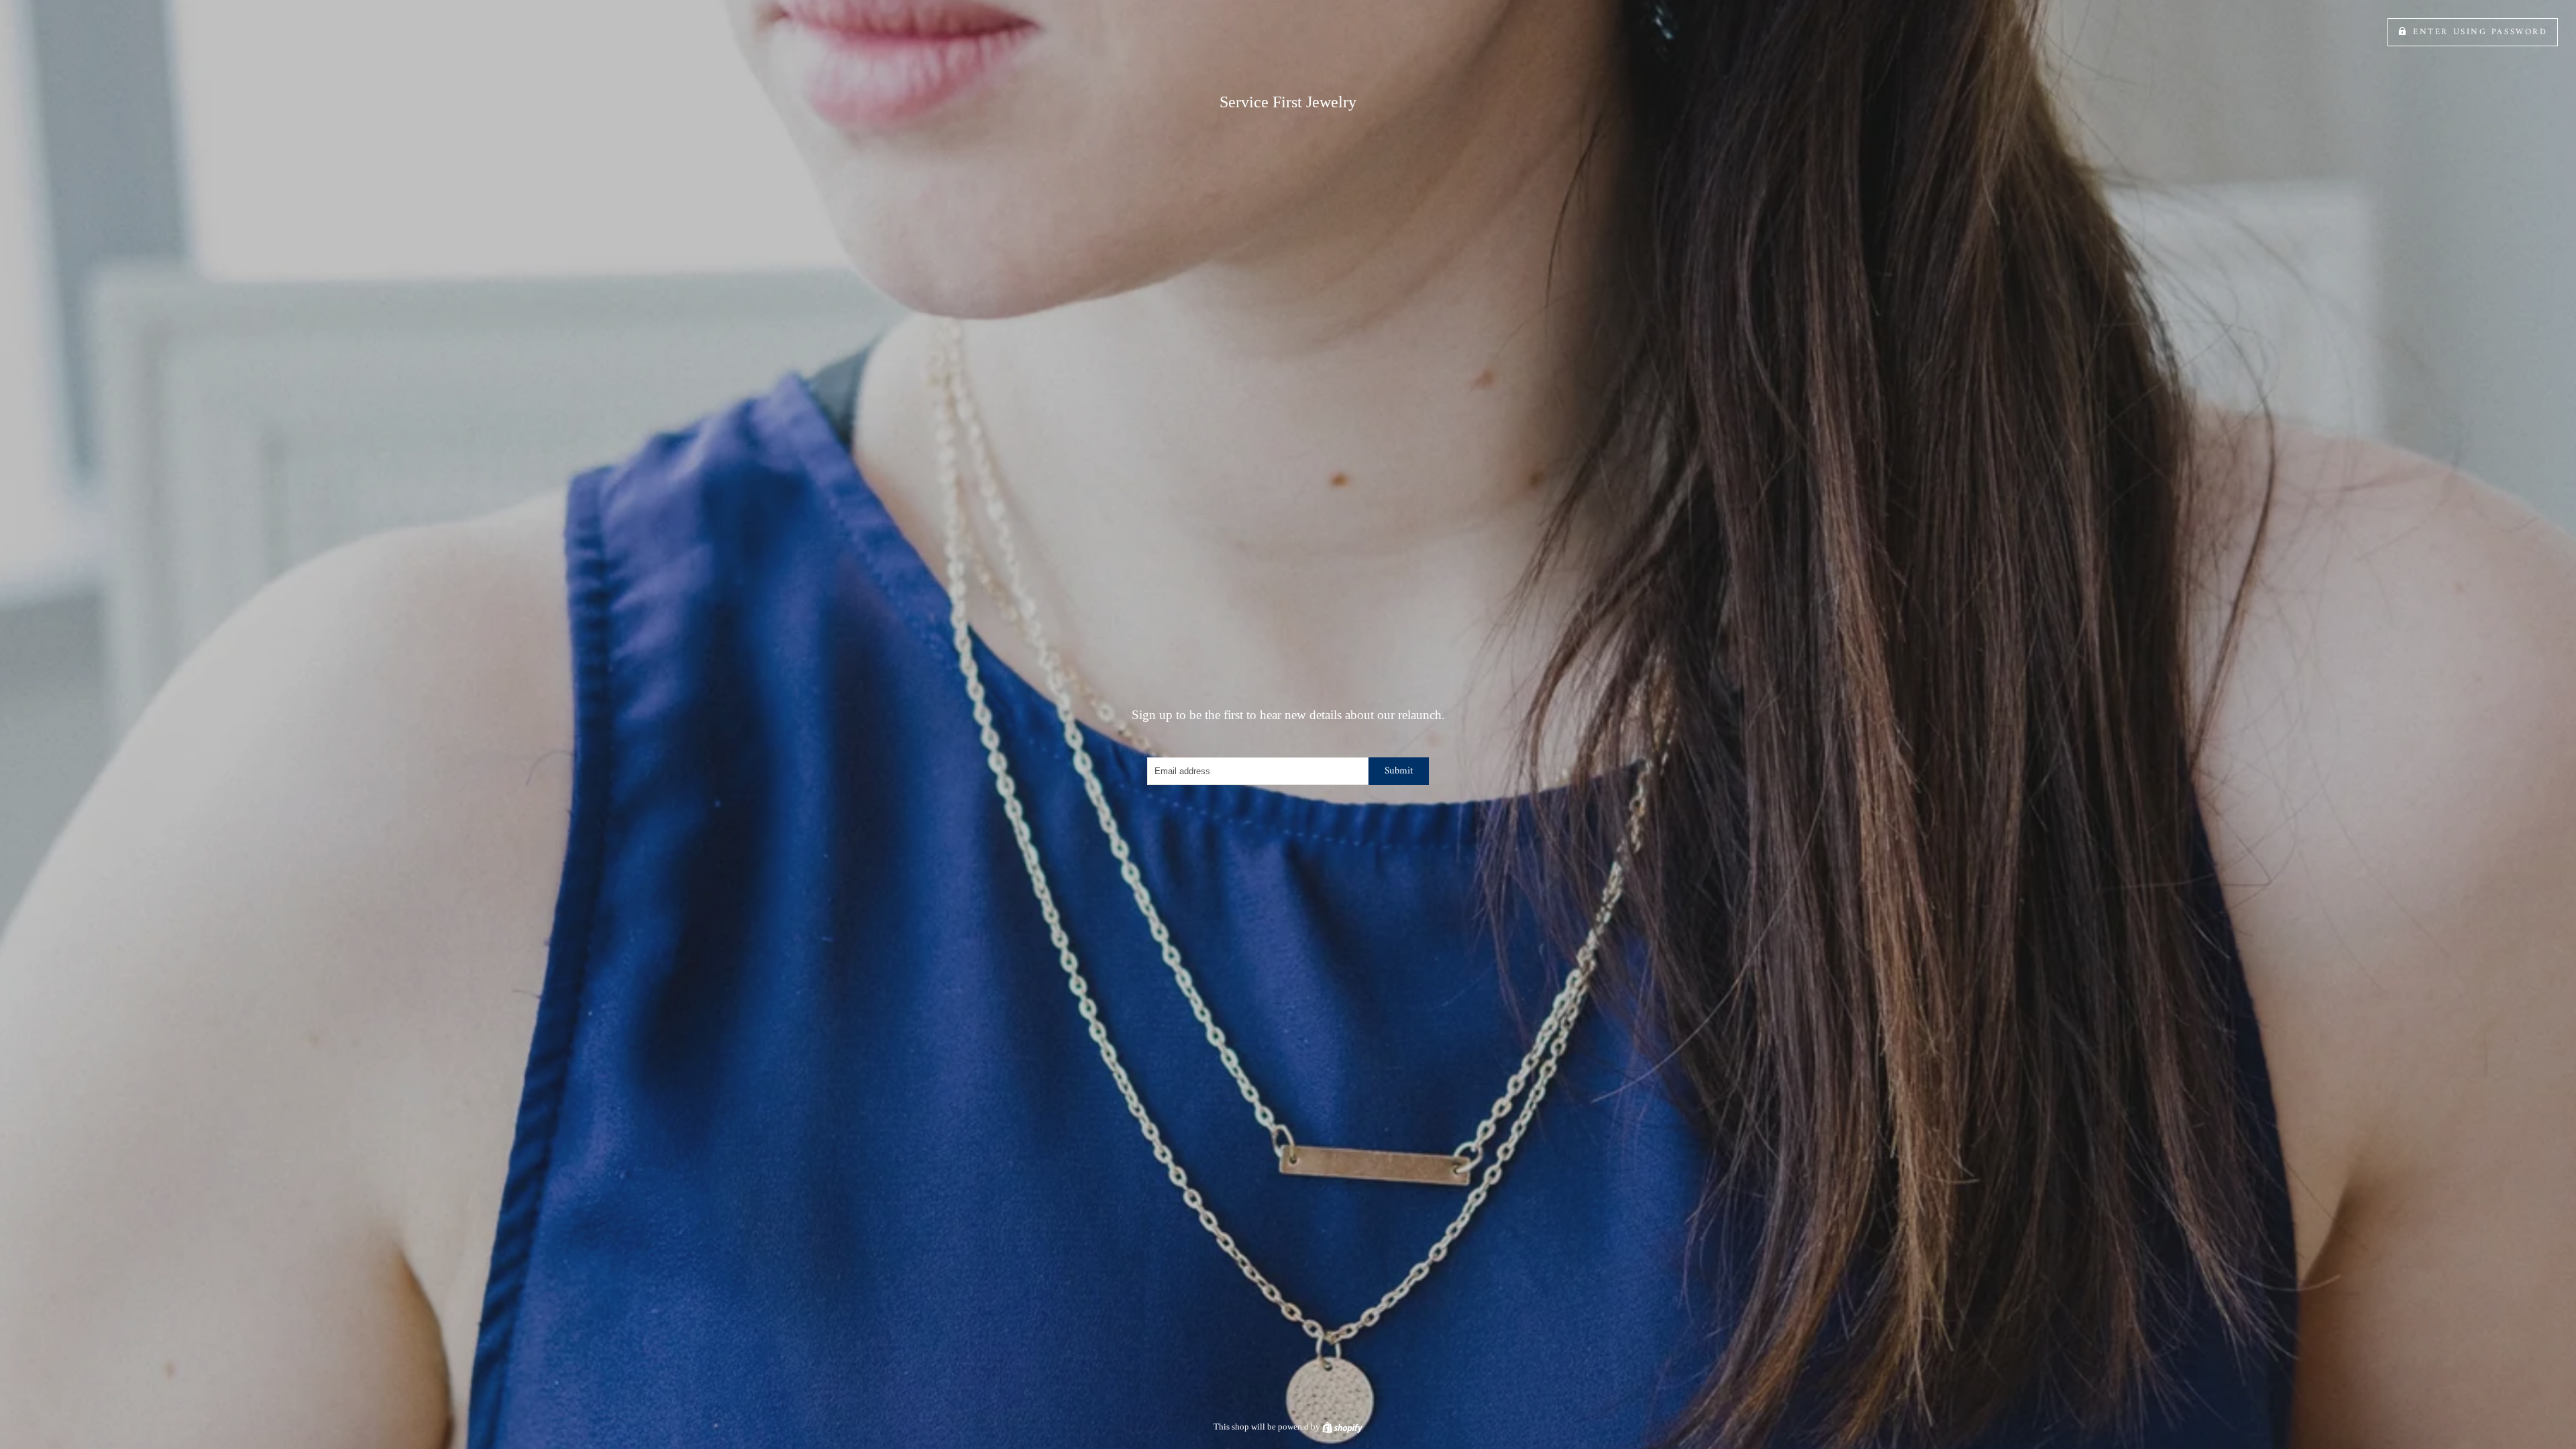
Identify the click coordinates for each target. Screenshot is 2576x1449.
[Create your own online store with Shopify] (1342, 1427)
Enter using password (2480, 32)
